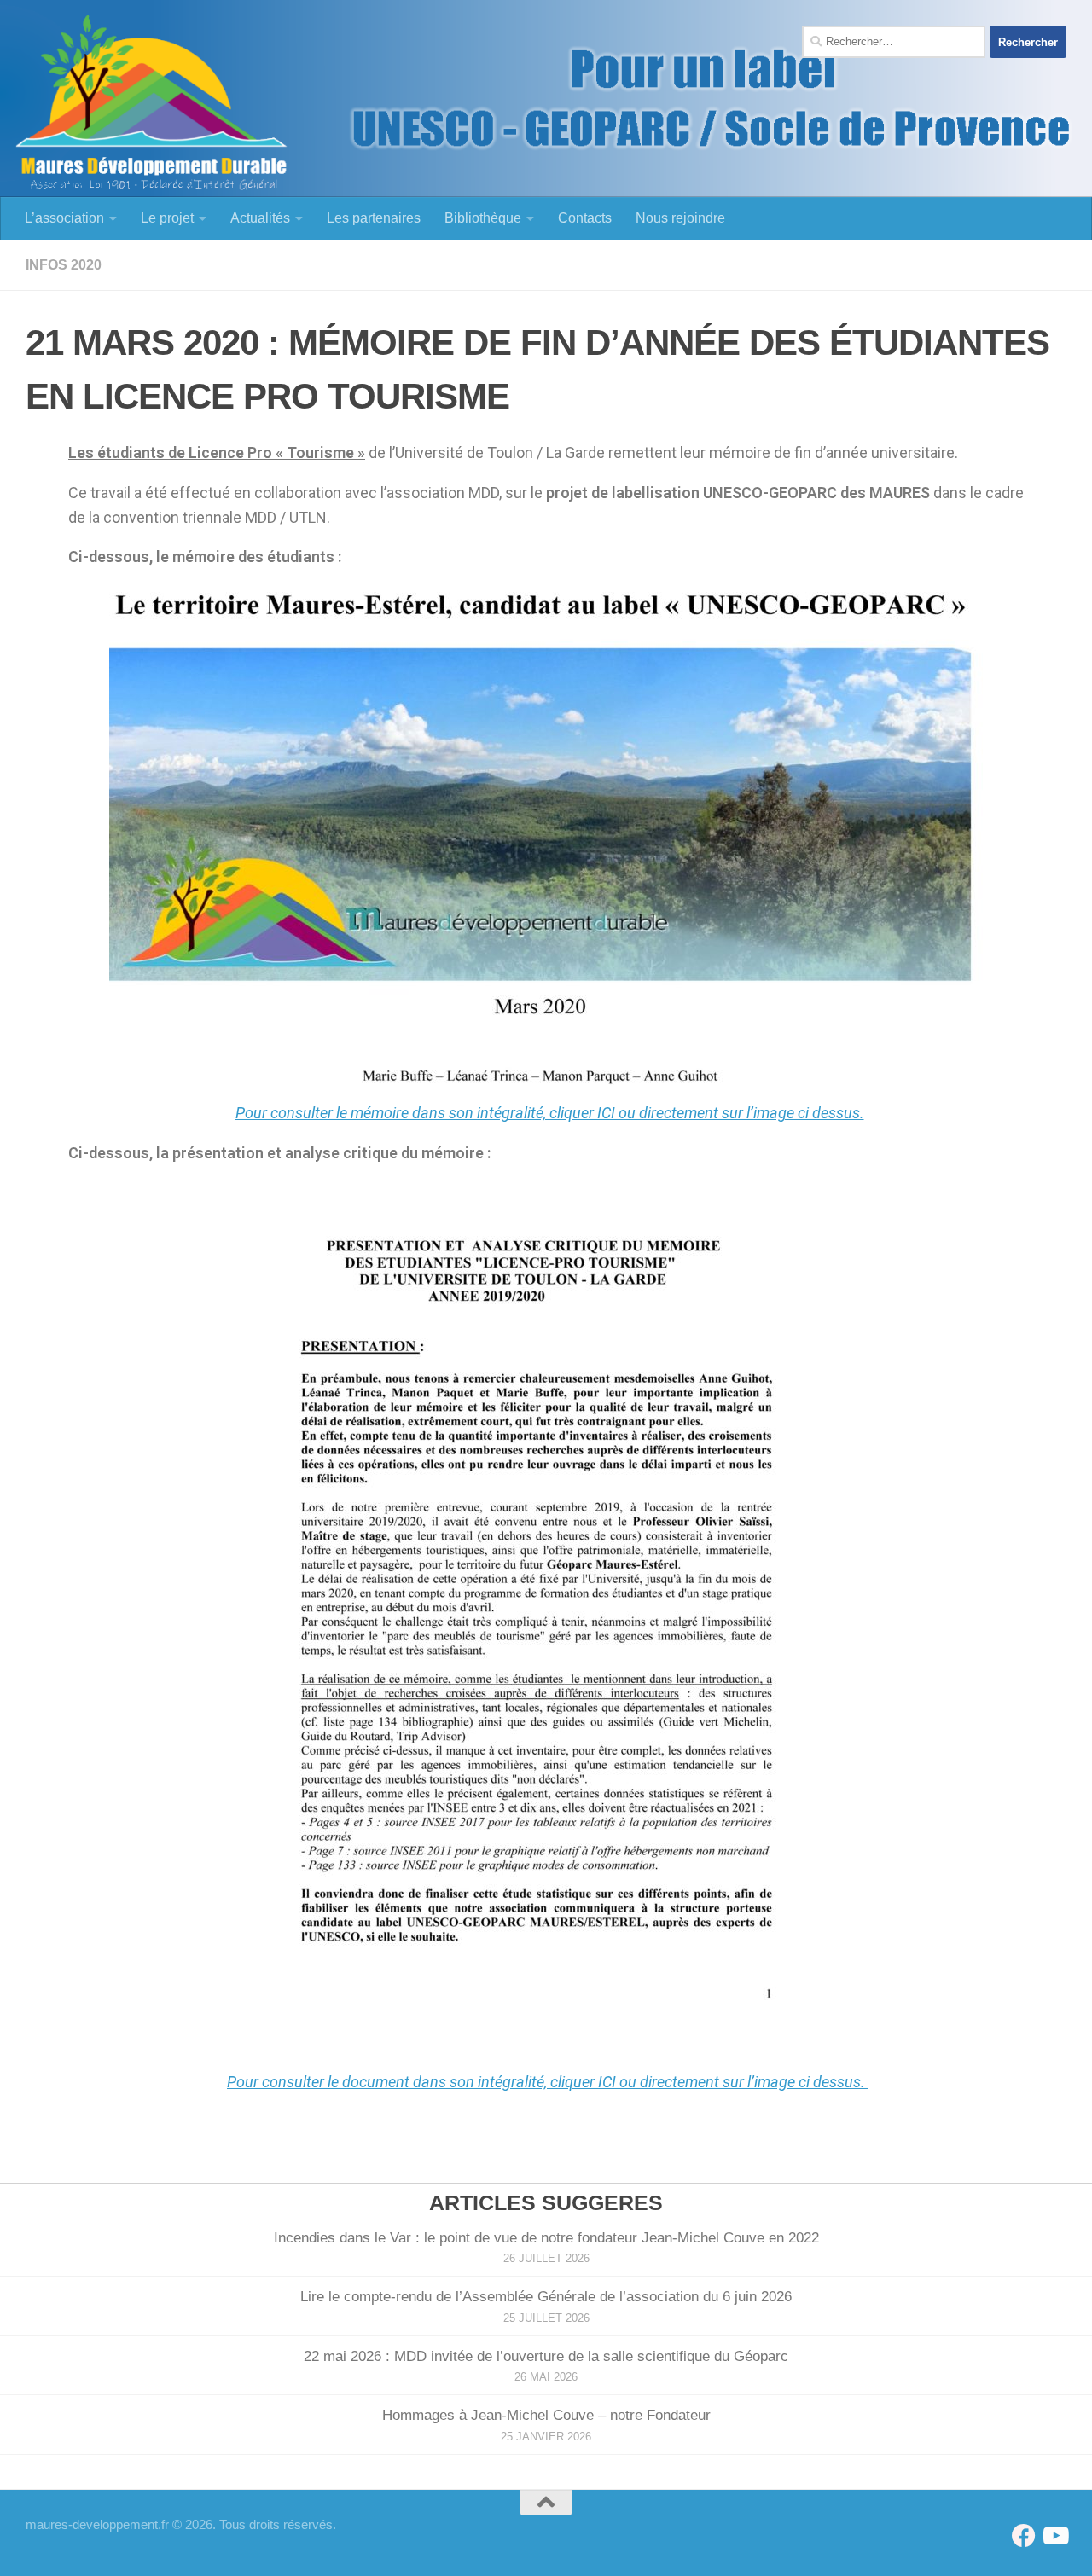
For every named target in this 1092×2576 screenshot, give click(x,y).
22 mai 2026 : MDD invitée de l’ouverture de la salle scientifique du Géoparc (546, 2356)
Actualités (260, 218)
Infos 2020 (64, 265)
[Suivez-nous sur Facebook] (1024, 2536)
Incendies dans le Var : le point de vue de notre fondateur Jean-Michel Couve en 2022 (546, 2238)
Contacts (585, 218)
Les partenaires (374, 218)
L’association (64, 218)
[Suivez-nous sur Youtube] (1054, 2536)
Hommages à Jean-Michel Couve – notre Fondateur (546, 2415)
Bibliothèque (483, 218)
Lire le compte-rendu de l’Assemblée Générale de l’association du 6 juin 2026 (546, 2297)
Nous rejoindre (680, 218)
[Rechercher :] (894, 42)
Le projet (167, 218)
